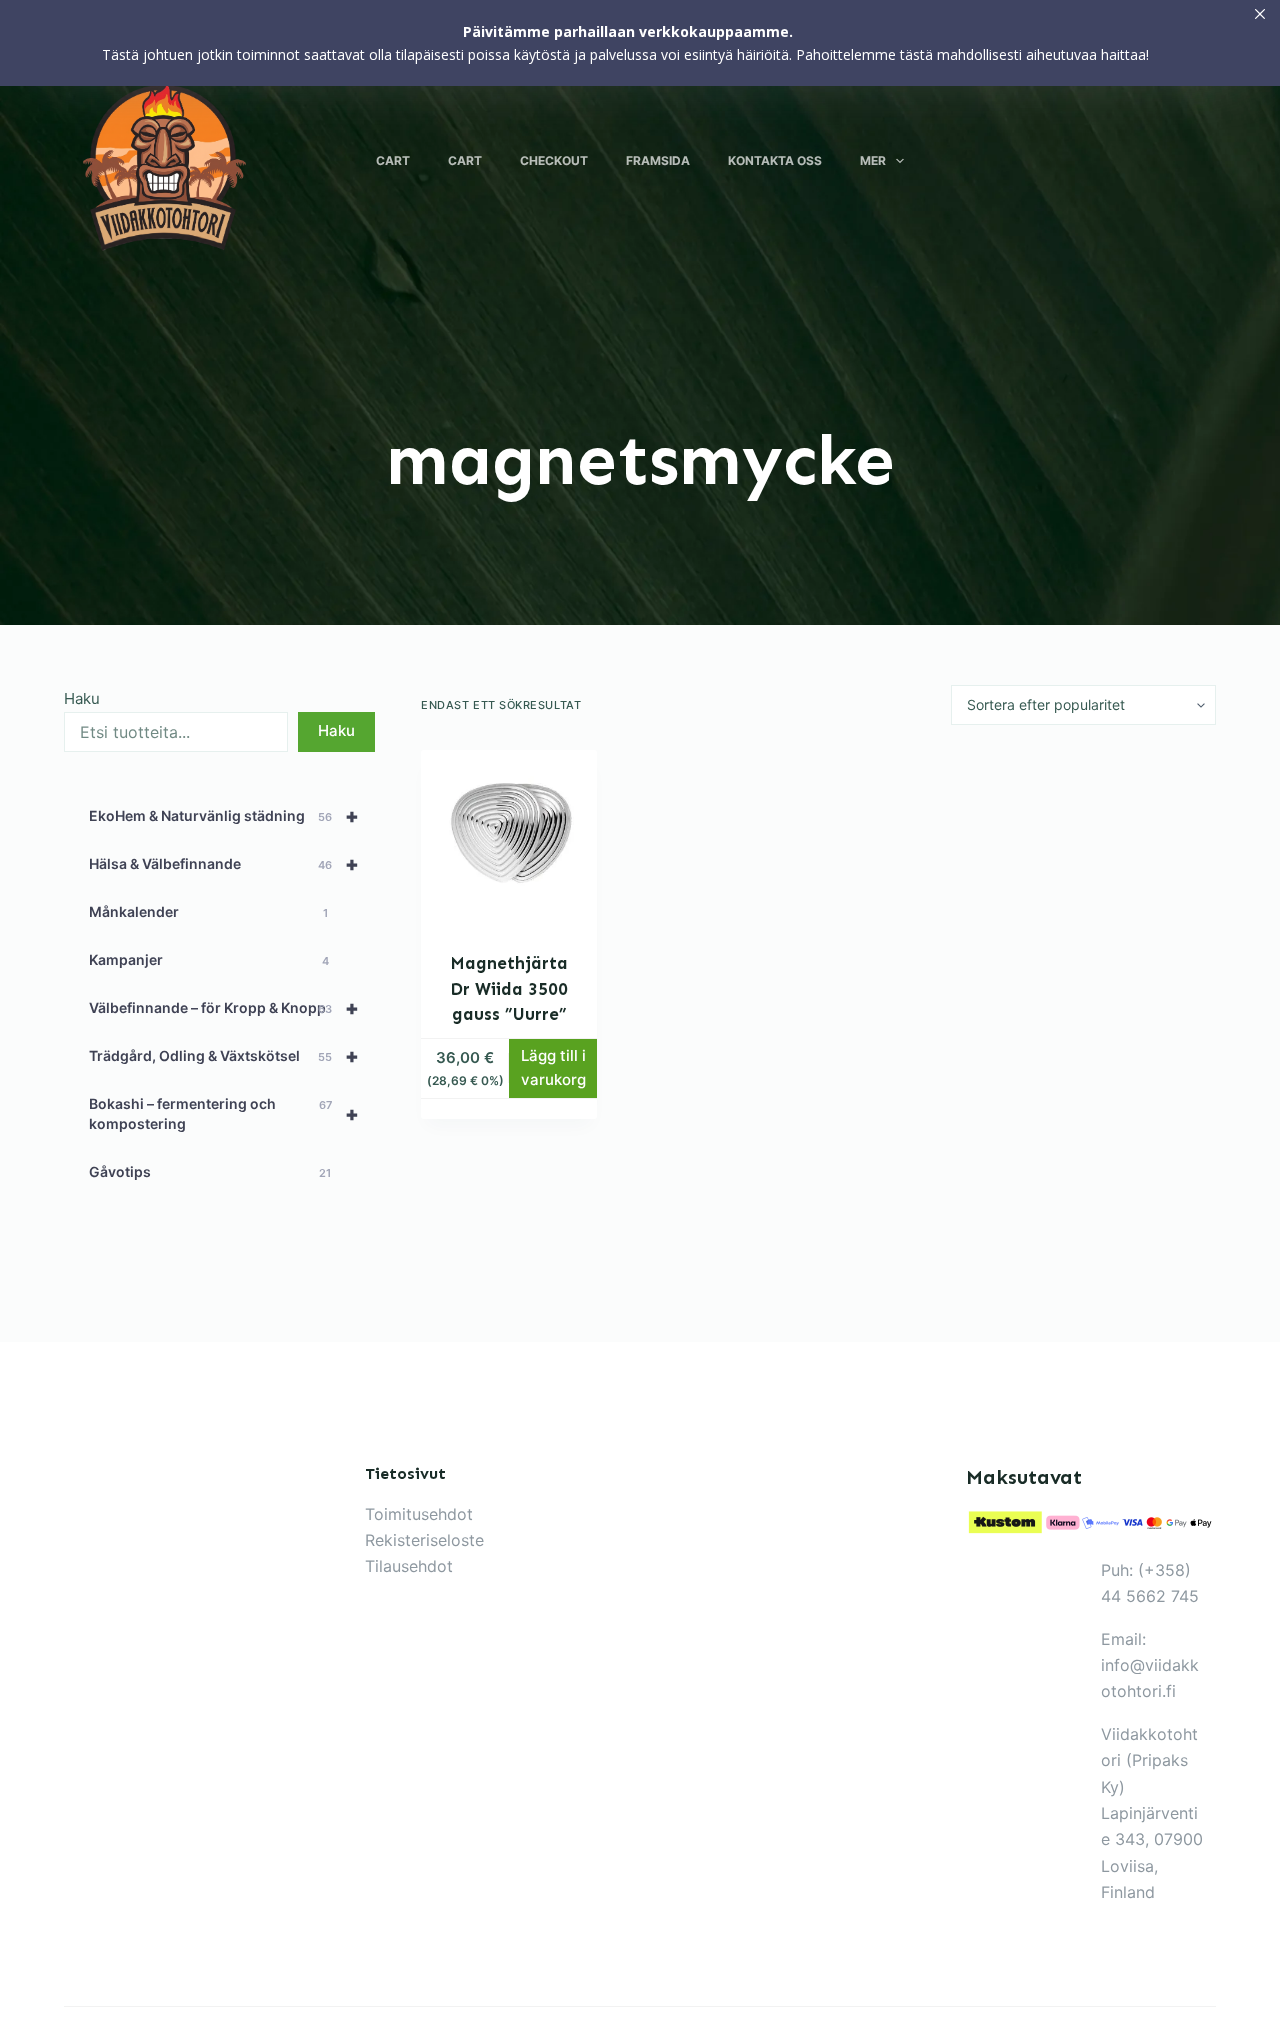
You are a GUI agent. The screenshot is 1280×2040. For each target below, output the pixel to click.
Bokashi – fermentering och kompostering (224, 1113)
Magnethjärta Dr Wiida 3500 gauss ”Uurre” (509, 988)
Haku (82, 698)
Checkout (554, 160)
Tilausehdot (409, 1566)
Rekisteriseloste (424, 1540)
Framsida (658, 160)
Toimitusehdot (419, 1514)
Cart (393, 160)
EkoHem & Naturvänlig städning (224, 816)
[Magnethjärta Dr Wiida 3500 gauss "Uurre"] (509, 838)
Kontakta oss (775, 160)
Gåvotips (210, 1171)
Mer (873, 160)
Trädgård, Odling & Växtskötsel (224, 1056)
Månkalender (208, 911)
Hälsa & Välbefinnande (224, 864)
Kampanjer (209, 959)
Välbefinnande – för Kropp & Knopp (224, 1008)
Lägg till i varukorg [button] (553, 1068)
